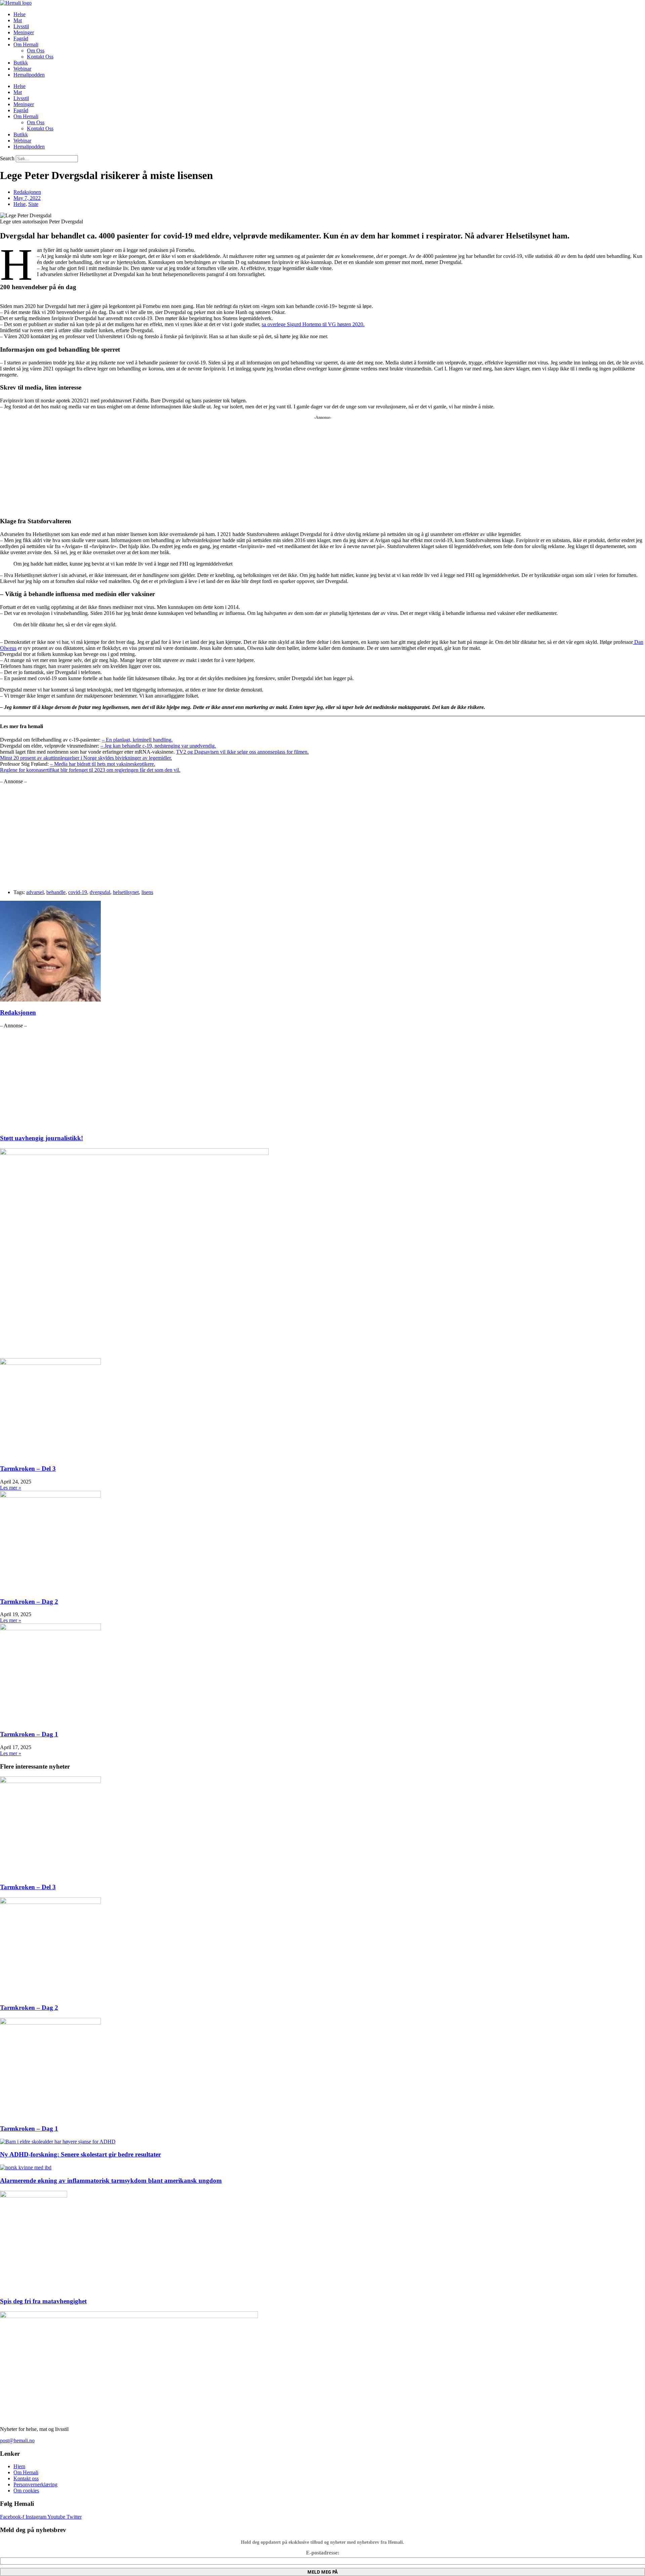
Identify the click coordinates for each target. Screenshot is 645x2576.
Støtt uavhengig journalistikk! (41, 1138)
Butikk (21, 63)
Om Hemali (26, 45)
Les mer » (11, 1488)
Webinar (22, 69)
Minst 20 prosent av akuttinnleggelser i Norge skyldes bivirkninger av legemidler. (86, 758)
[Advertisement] (202, 464)
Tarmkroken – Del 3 (28, 1469)
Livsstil (21, 26)
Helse (19, 14)
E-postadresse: (323, 2553)
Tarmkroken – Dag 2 (29, 1602)
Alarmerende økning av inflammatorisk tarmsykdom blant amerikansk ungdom (111, 2181)
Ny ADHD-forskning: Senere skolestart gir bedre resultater (80, 2154)
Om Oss (36, 51)
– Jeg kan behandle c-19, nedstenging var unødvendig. (158, 746)
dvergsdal (100, 892)
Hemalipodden (29, 75)
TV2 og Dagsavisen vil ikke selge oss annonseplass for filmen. (242, 752)
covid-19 (78, 892)
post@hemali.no (17, 2440)
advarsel (35, 892)
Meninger (24, 32)
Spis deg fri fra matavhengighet (43, 2301)
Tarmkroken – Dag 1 (29, 1734)
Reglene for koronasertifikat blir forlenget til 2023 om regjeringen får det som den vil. (90, 770)
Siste (33, 204)
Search (7, 158)
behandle (56, 892)
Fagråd (21, 38)
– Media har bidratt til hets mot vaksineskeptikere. (103, 764)
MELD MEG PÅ (322, 2572)
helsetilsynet (126, 892)
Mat (18, 20)
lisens (147, 892)
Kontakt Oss (40, 57)
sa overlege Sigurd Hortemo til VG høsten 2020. (313, 324)
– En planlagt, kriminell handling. (137, 740)
